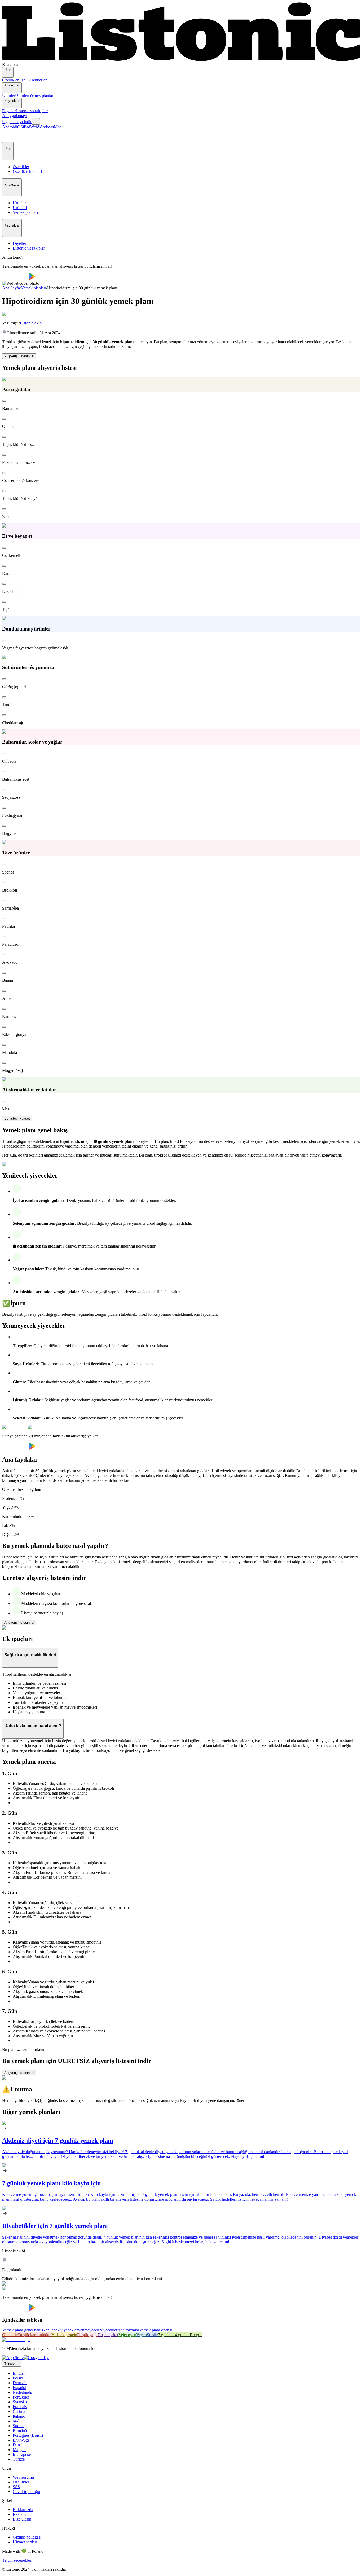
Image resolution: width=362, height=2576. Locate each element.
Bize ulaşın (22, 2519)
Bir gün (196, 2335)
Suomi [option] (18, 2426)
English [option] (19, 2373)
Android (9, 127)
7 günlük (165, 2335)
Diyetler (9, 111)
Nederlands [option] (22, 2392)
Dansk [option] (18, 2445)
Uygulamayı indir (17, 122)
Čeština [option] (19, 2411)
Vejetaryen (127, 2335)
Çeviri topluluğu (26, 2492)
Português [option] (21, 2397)
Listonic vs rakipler (32, 111)
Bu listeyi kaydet (17, 1118)
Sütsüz (152, 2335)
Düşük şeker (108, 2335)
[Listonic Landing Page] (181, 60)
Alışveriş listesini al (19, 356)
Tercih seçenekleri (17, 2560)
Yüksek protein (64, 2335)
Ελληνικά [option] (21, 2440)
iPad (27, 127)
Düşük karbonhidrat (35, 2335)
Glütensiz (10, 2335)
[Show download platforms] (36, 121)
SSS (16, 2487)
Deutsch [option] (20, 2383)
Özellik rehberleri (33, 80)
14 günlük (181, 2335)
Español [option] (19, 2388)
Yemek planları (42, 95)
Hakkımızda (23, 2510)
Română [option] (20, 2431)
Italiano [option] (19, 2416)
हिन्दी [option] (17, 2421)
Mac (58, 127)
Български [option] (22, 2454)
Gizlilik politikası (27, 2537)
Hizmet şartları (25, 2542)
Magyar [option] (19, 2450)
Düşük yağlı (87, 2335)
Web (34, 127)
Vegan (142, 2335)
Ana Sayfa (11, 288)
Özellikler (10, 80)
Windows (46, 127)
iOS (19, 127)
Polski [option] (18, 2378)
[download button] (16, 278)
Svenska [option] (20, 2402)
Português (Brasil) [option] (28, 2435)
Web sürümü (23, 2477)
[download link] (13, 2358)
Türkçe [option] (19, 2459)
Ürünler (9, 95)
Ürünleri (22, 95)
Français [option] (20, 2407)
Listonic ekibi (31, 323)
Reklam (19, 2514)
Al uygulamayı (15, 116)
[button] (8, 136)
